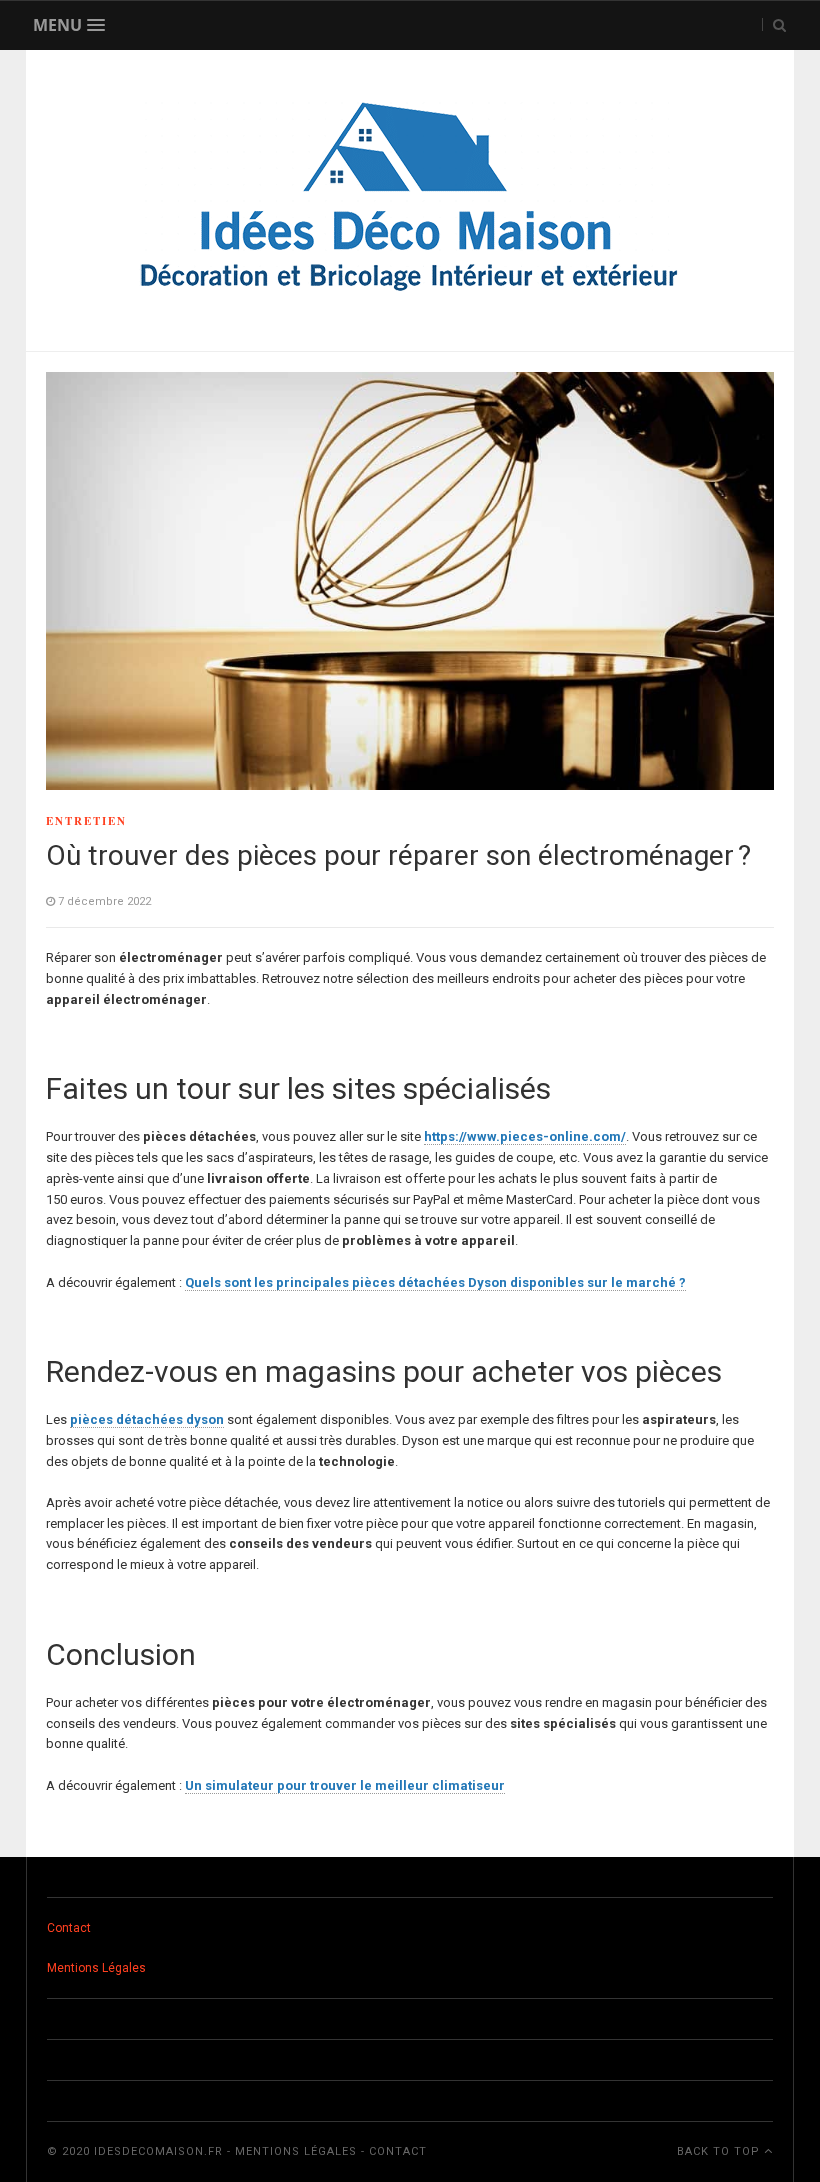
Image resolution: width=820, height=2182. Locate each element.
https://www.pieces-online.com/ (525, 1136)
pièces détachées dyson (147, 1419)
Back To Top (720, 2151)
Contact (69, 1928)
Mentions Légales (96, 1968)
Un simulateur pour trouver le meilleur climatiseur (345, 1785)
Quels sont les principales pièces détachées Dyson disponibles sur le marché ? (435, 1282)
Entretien (86, 821)
